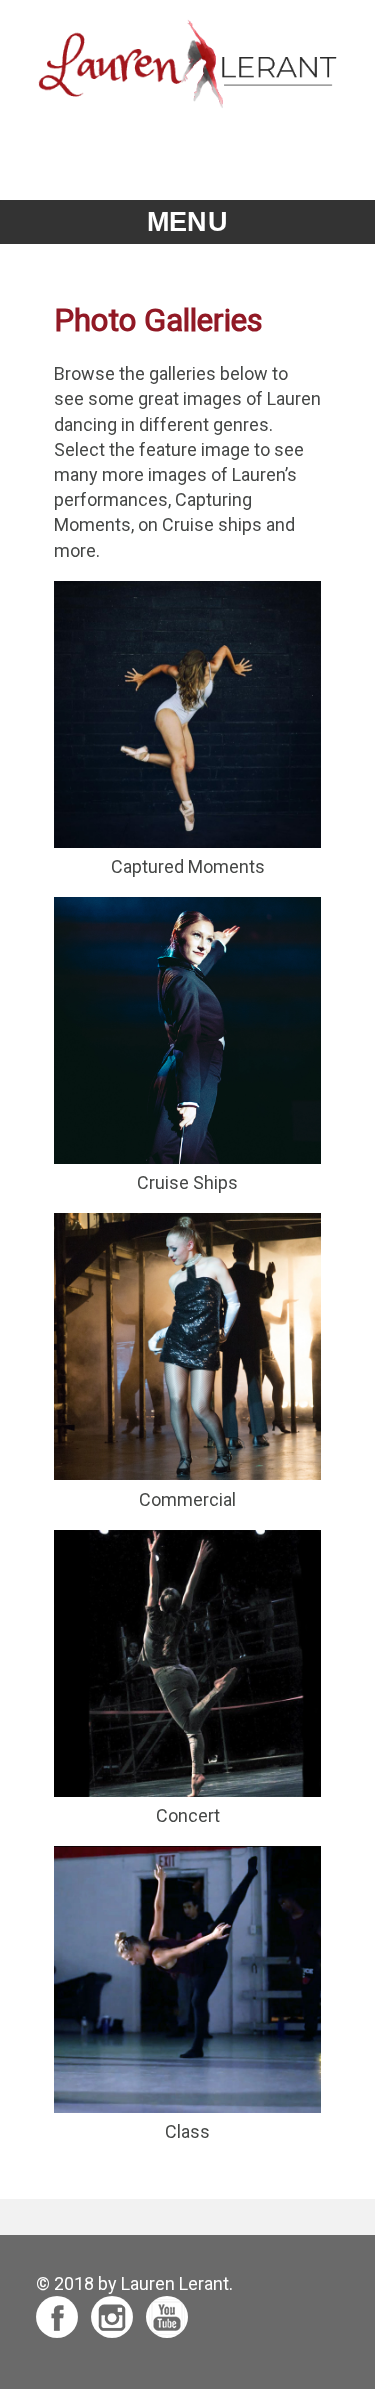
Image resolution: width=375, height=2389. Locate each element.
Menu (187, 222)
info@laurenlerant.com (187, 148)
